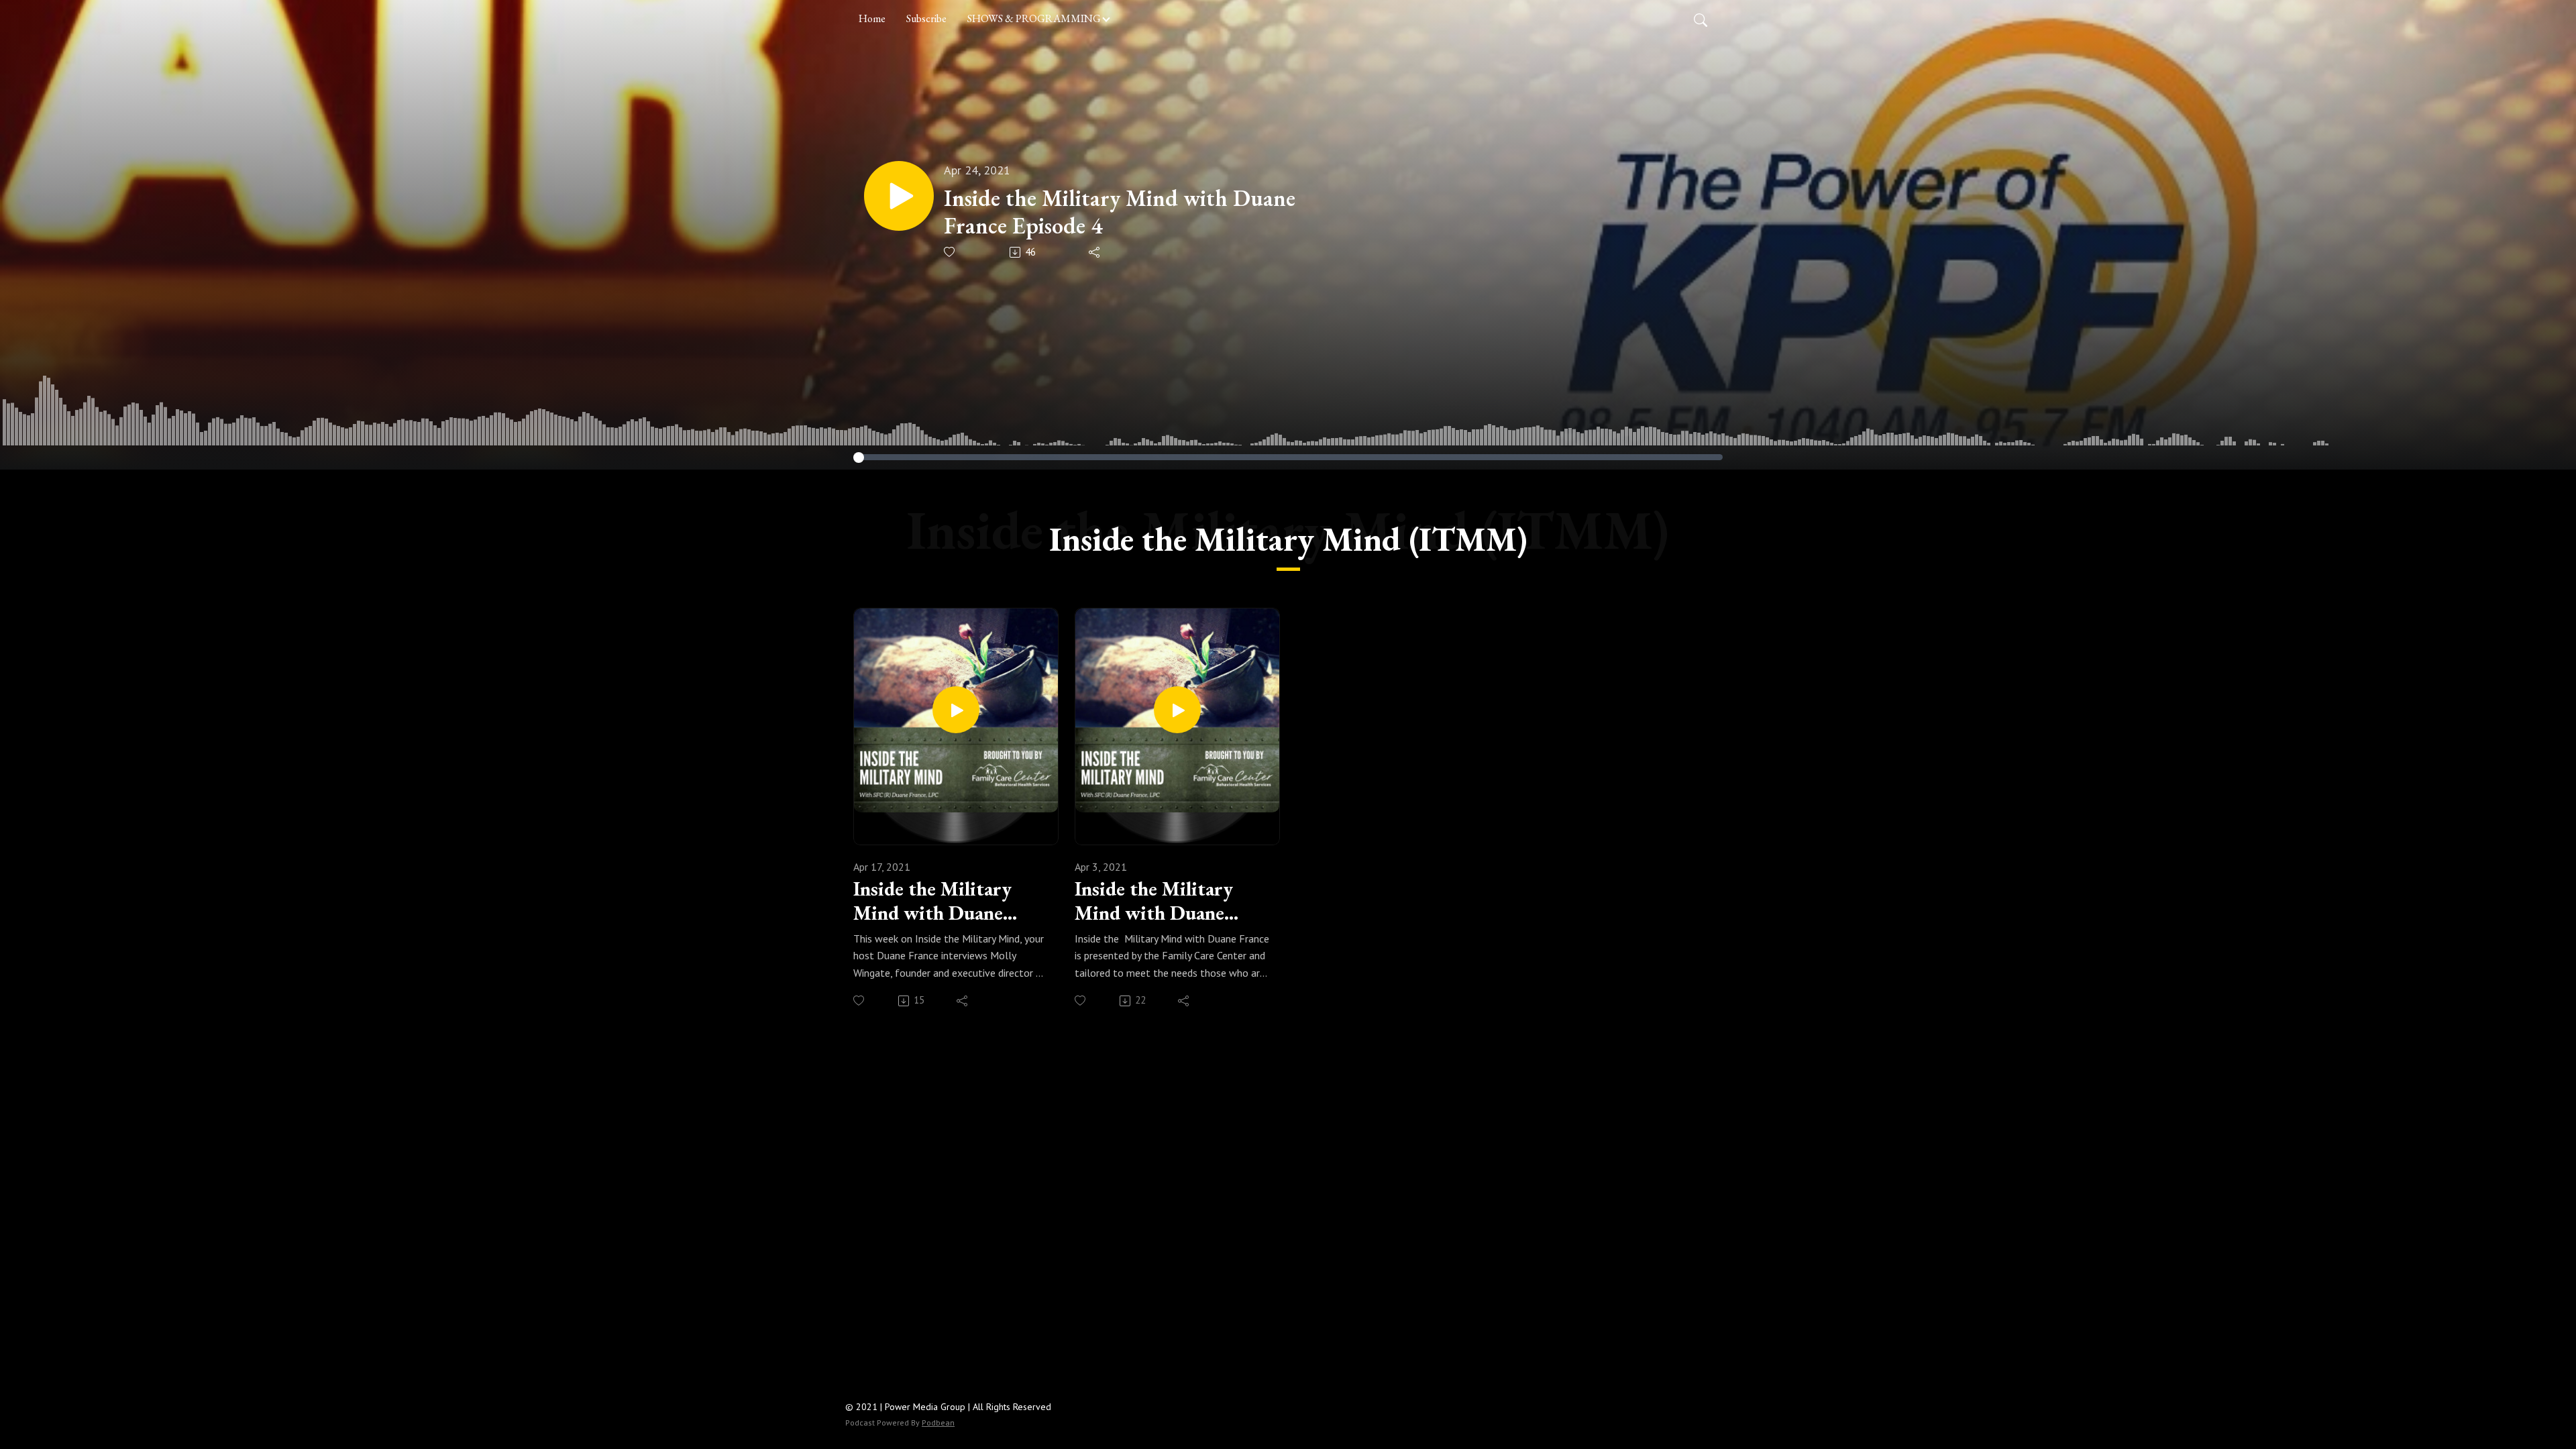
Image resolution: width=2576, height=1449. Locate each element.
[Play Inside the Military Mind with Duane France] (956, 710)
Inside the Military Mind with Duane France (932, 901)
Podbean (938, 1423)
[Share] (1095, 252)
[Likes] (950, 252)
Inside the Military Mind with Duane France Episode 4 (1120, 212)
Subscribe (926, 18)
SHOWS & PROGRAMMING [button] (1034, 18)
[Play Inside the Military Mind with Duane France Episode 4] (899, 196)
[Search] (1701, 19)
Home (872, 18)
